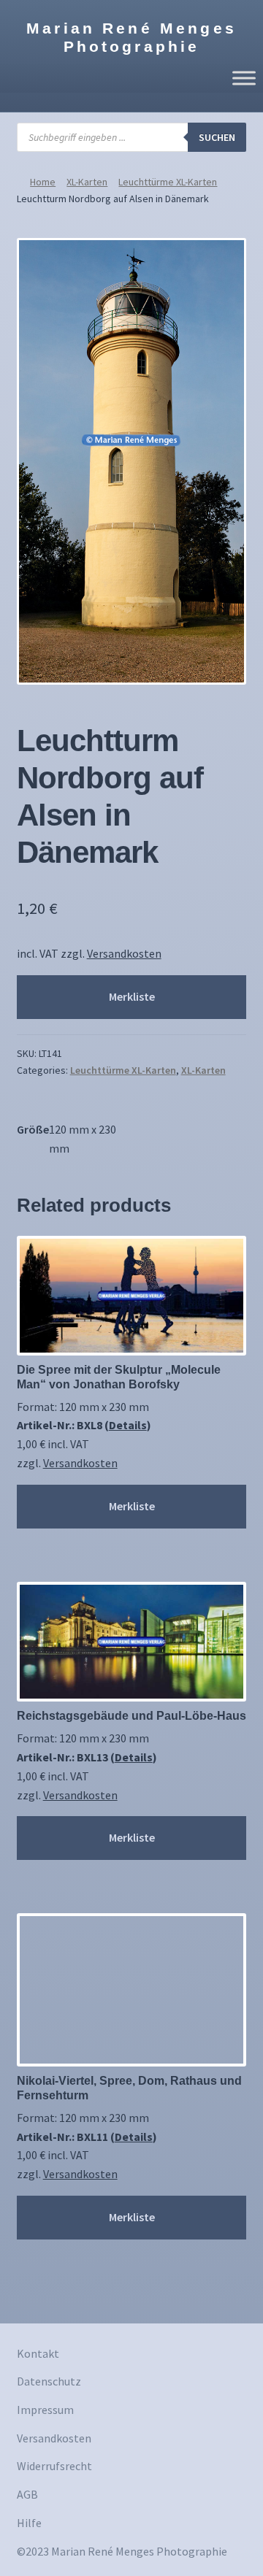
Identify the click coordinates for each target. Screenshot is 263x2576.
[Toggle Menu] (244, 78)
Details (128, 1425)
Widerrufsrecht (54, 2466)
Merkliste (132, 996)
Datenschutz (49, 2381)
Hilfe (29, 2523)
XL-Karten (87, 182)
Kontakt (38, 2353)
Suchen (217, 137)
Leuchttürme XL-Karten (168, 182)
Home (43, 182)
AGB (27, 2494)
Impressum (45, 2410)
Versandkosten (124, 953)
